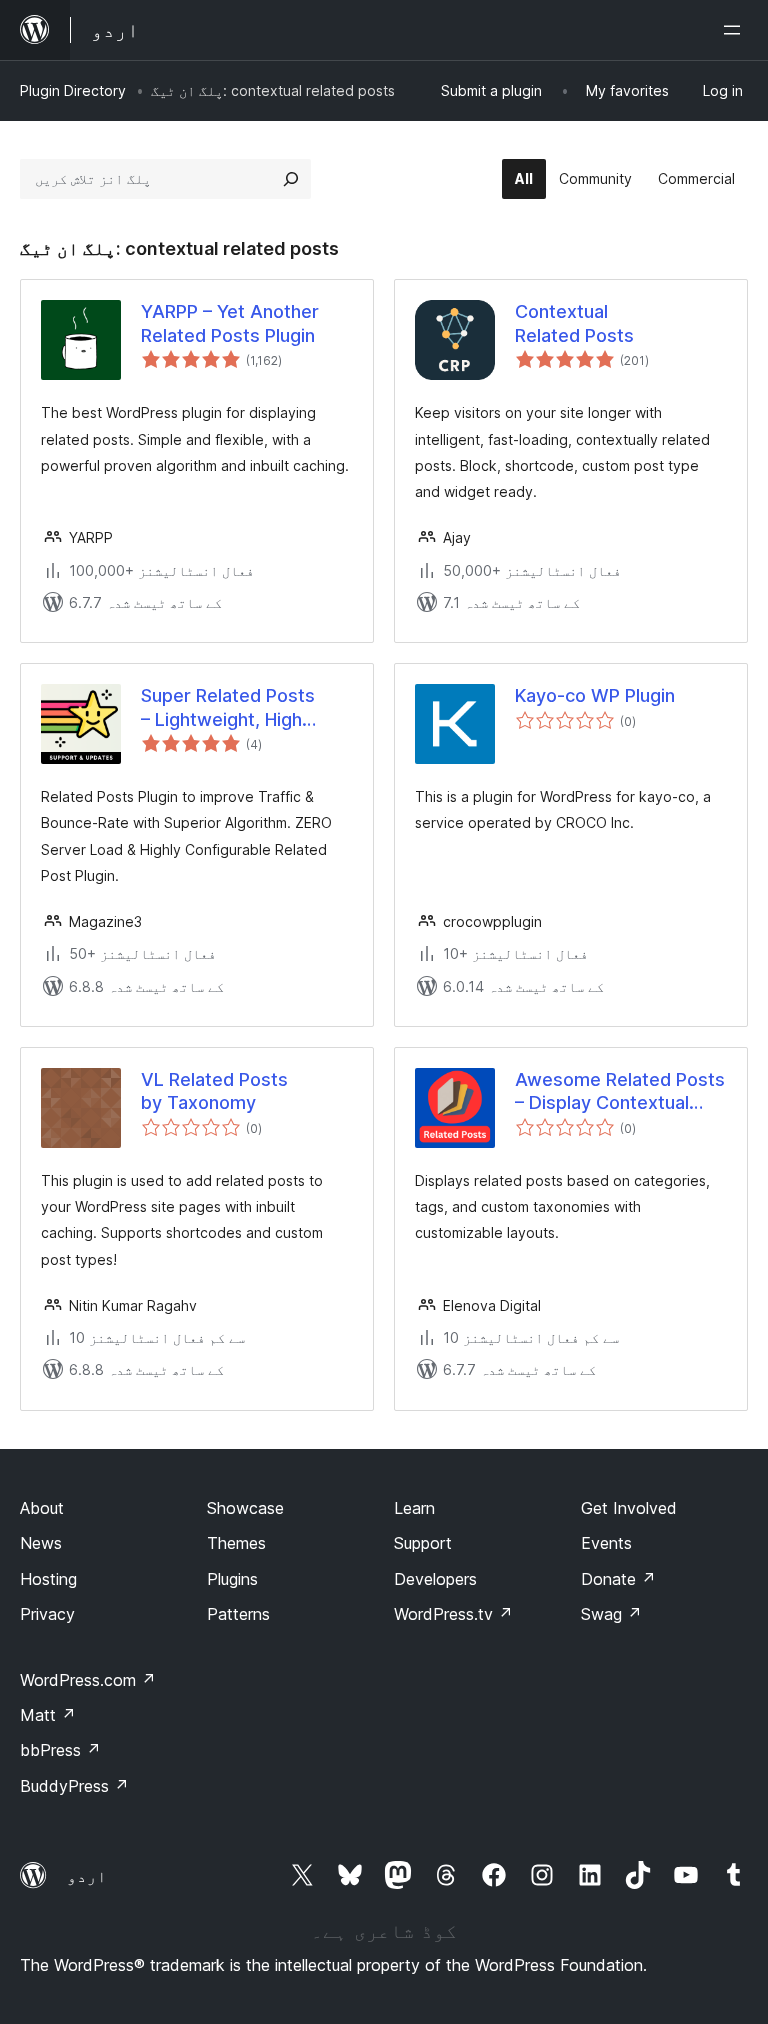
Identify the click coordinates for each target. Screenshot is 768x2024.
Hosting (48, 1579)
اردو (87, 1876)
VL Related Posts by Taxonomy (214, 1091)
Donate (618, 1579)
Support (423, 1543)
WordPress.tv (453, 1614)
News (41, 1543)
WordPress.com (88, 1680)
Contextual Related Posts (574, 323)
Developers (435, 1579)
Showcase (245, 1508)
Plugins (232, 1579)
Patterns (238, 1614)
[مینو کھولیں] (736, 30)
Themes (236, 1543)
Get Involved (629, 1508)
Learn (414, 1508)
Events (606, 1543)
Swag (611, 1614)
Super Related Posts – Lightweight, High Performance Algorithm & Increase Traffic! (241, 708)
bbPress (60, 1750)
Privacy (47, 1614)
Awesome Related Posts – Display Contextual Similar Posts (620, 1092)
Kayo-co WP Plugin (595, 695)
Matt (48, 1715)
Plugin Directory (73, 90)
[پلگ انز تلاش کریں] (291, 179)
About (42, 1508)
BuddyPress (74, 1786)
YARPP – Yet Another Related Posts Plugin (230, 323)
